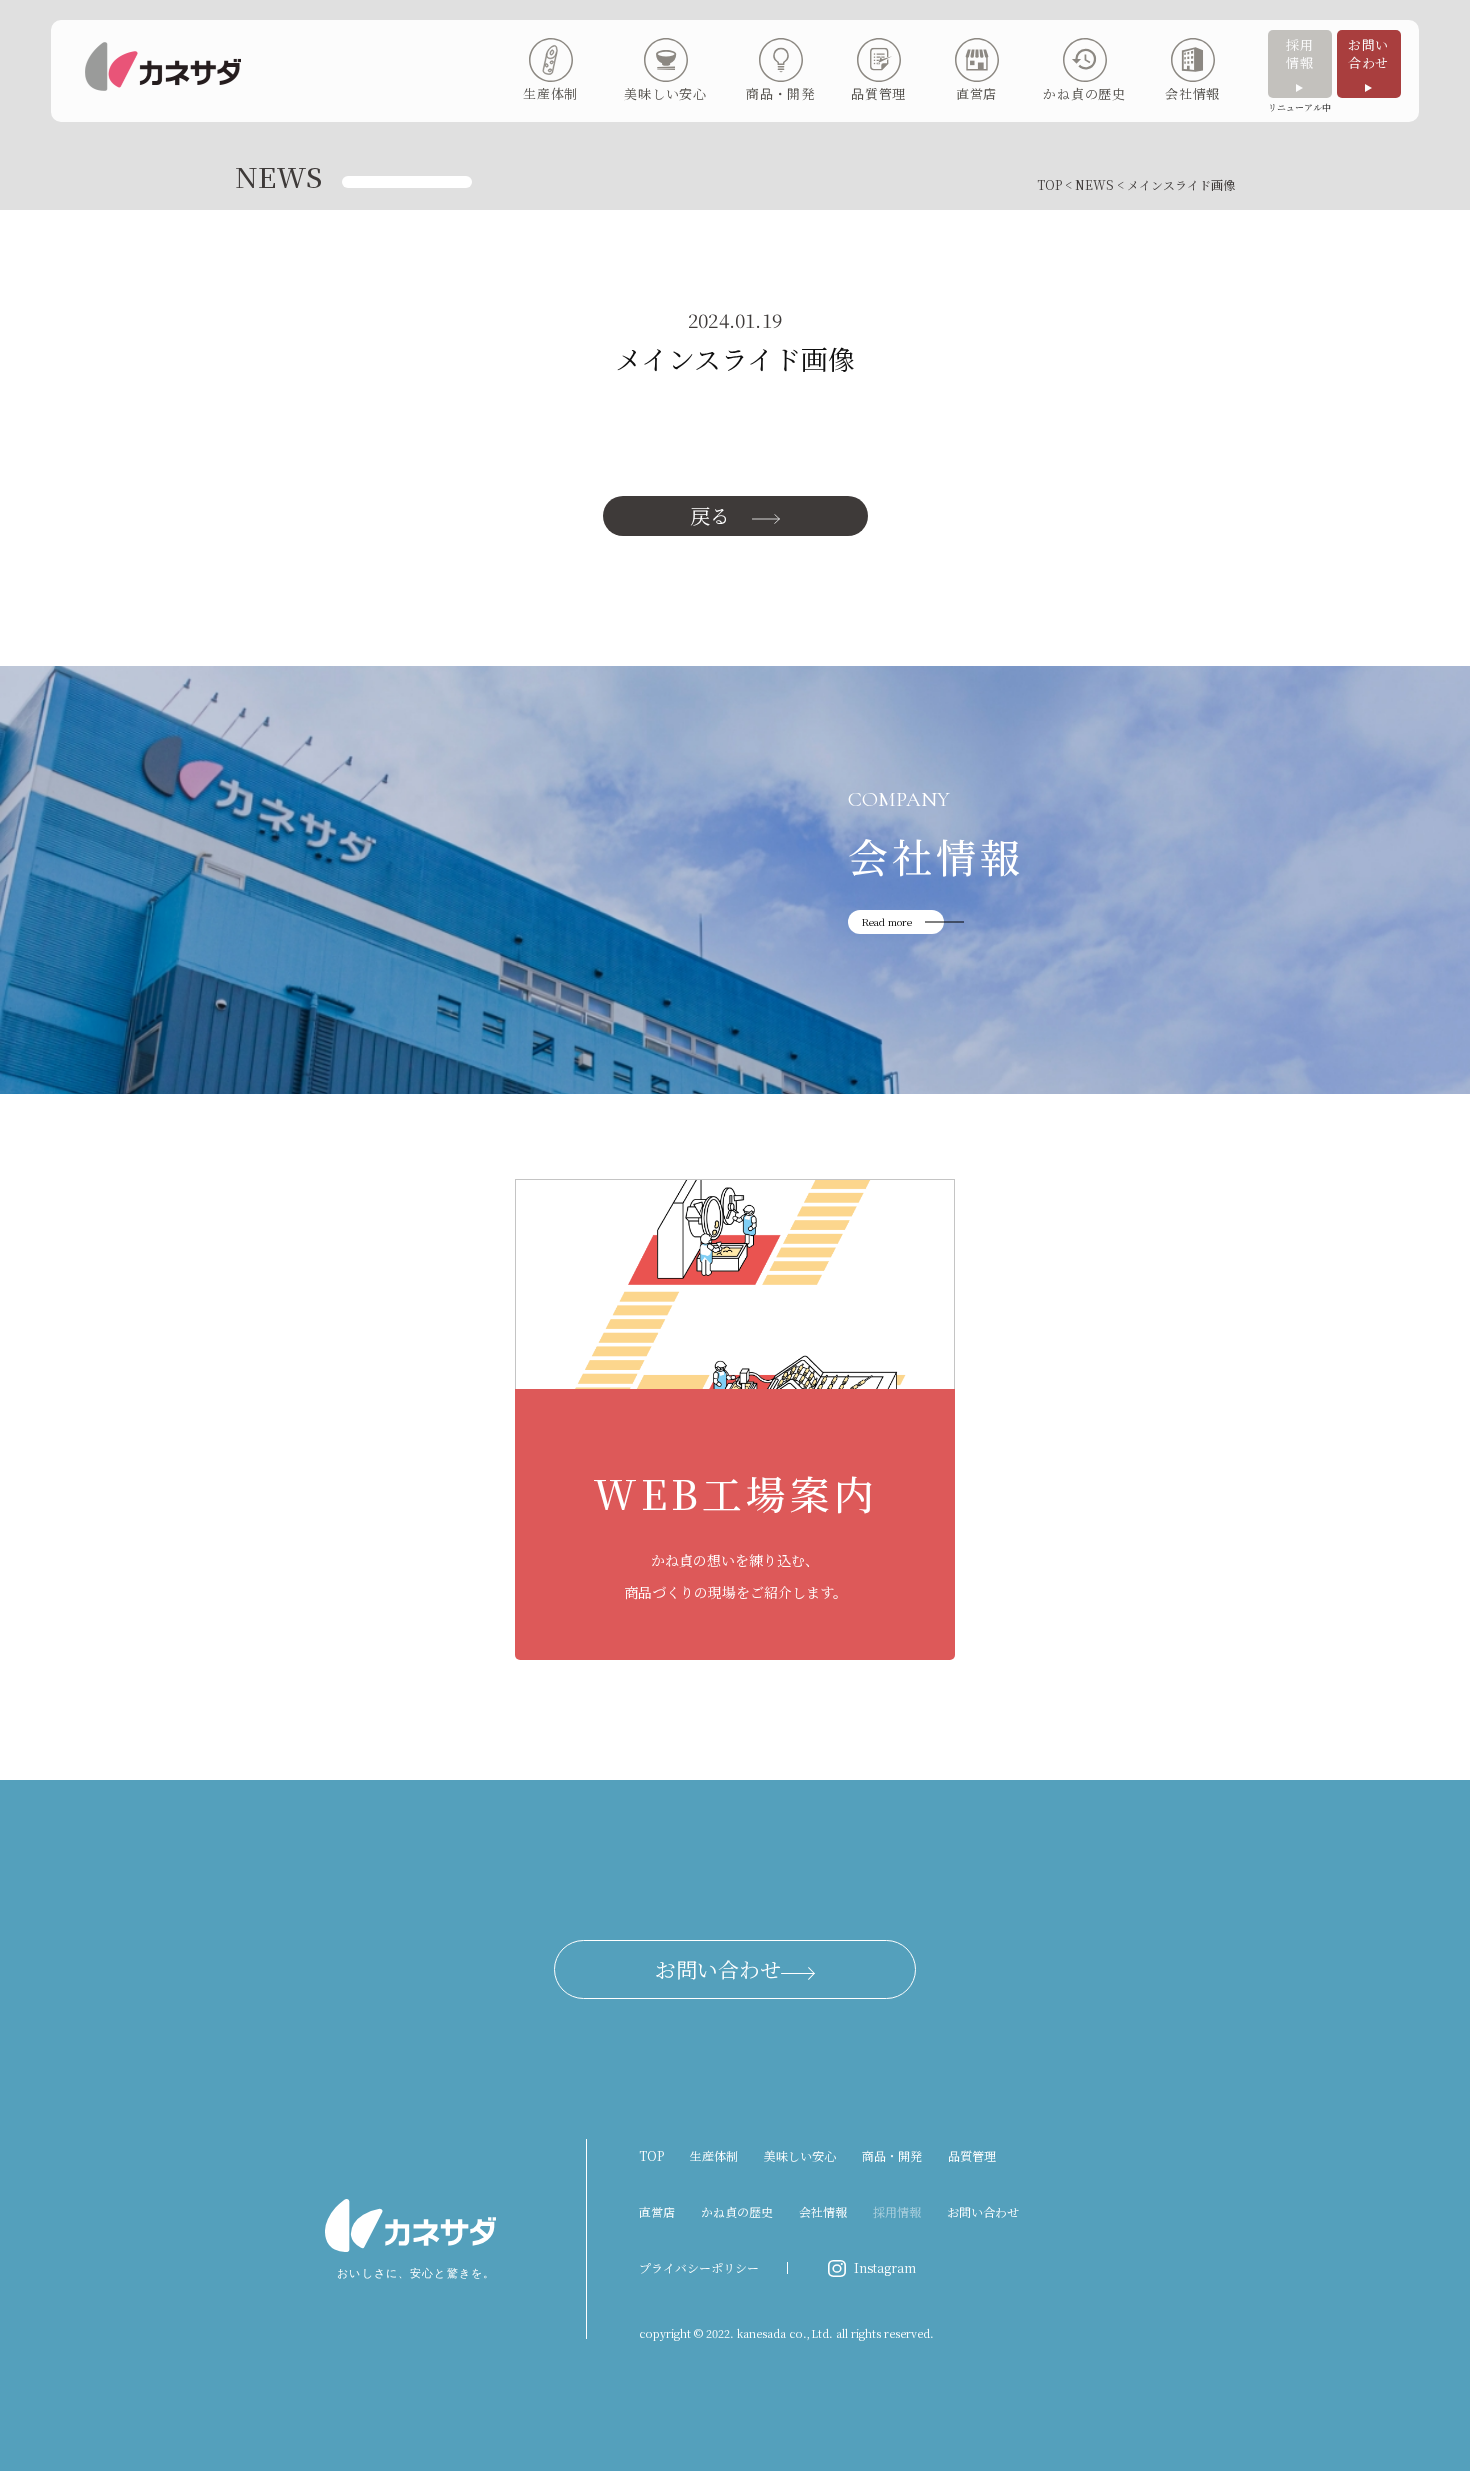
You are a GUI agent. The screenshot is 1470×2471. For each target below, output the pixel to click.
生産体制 (714, 2155)
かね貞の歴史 (737, 2211)
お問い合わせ (1368, 53)
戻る (710, 515)
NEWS (1094, 184)
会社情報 (823, 2211)
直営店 (657, 2211)
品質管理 (972, 2155)
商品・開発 (892, 2155)
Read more (887, 921)
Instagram (885, 2267)
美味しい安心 (800, 2155)
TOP (1049, 184)
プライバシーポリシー (699, 2267)
